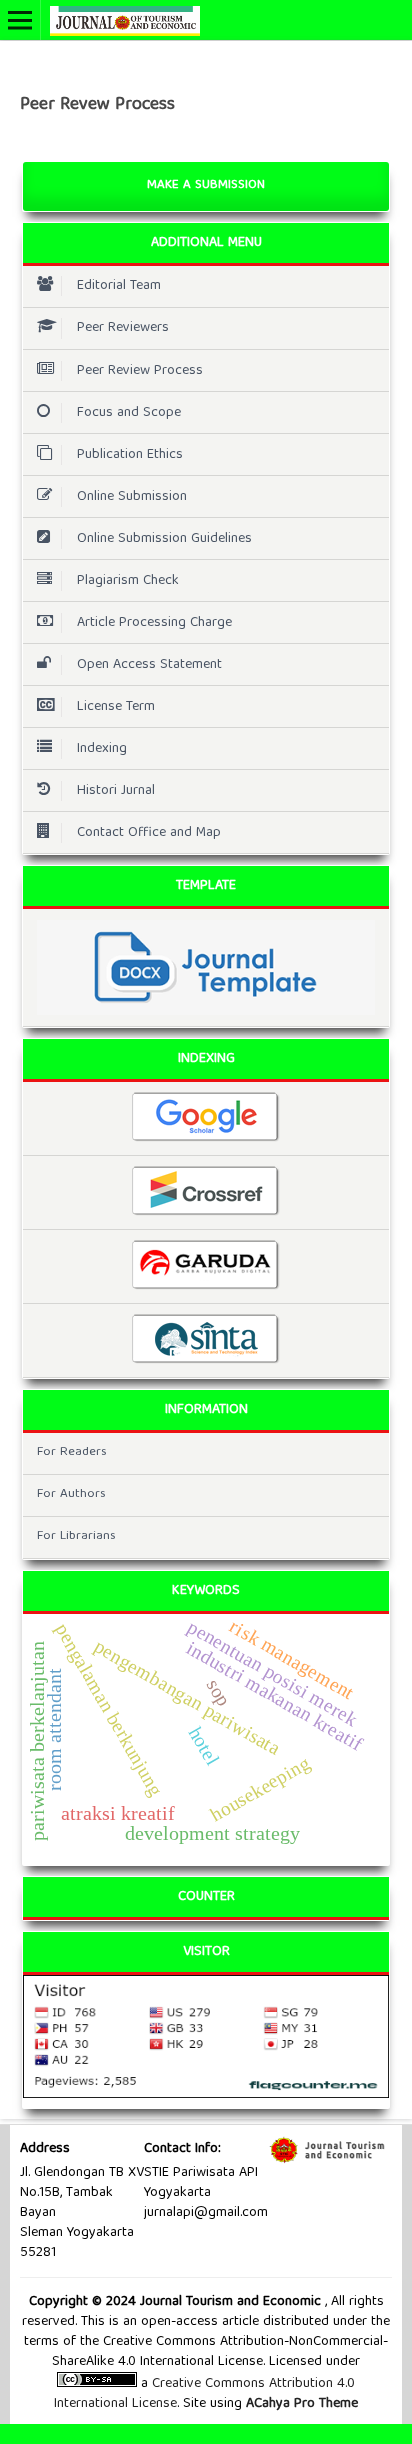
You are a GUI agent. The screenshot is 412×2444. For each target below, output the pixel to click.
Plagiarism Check (128, 581)
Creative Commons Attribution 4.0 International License (204, 2394)
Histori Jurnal (116, 791)
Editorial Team (119, 286)
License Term (116, 707)
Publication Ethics (130, 455)
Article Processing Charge (154, 623)
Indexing (102, 749)
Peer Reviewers (123, 328)
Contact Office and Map (149, 833)
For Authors (71, 1494)
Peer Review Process (140, 371)
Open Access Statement (149, 665)
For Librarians (76, 1536)
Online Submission (132, 497)
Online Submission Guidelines (164, 539)
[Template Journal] (206, 967)
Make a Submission (206, 185)
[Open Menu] (20, 20)
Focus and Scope (129, 413)
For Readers (72, 1452)
